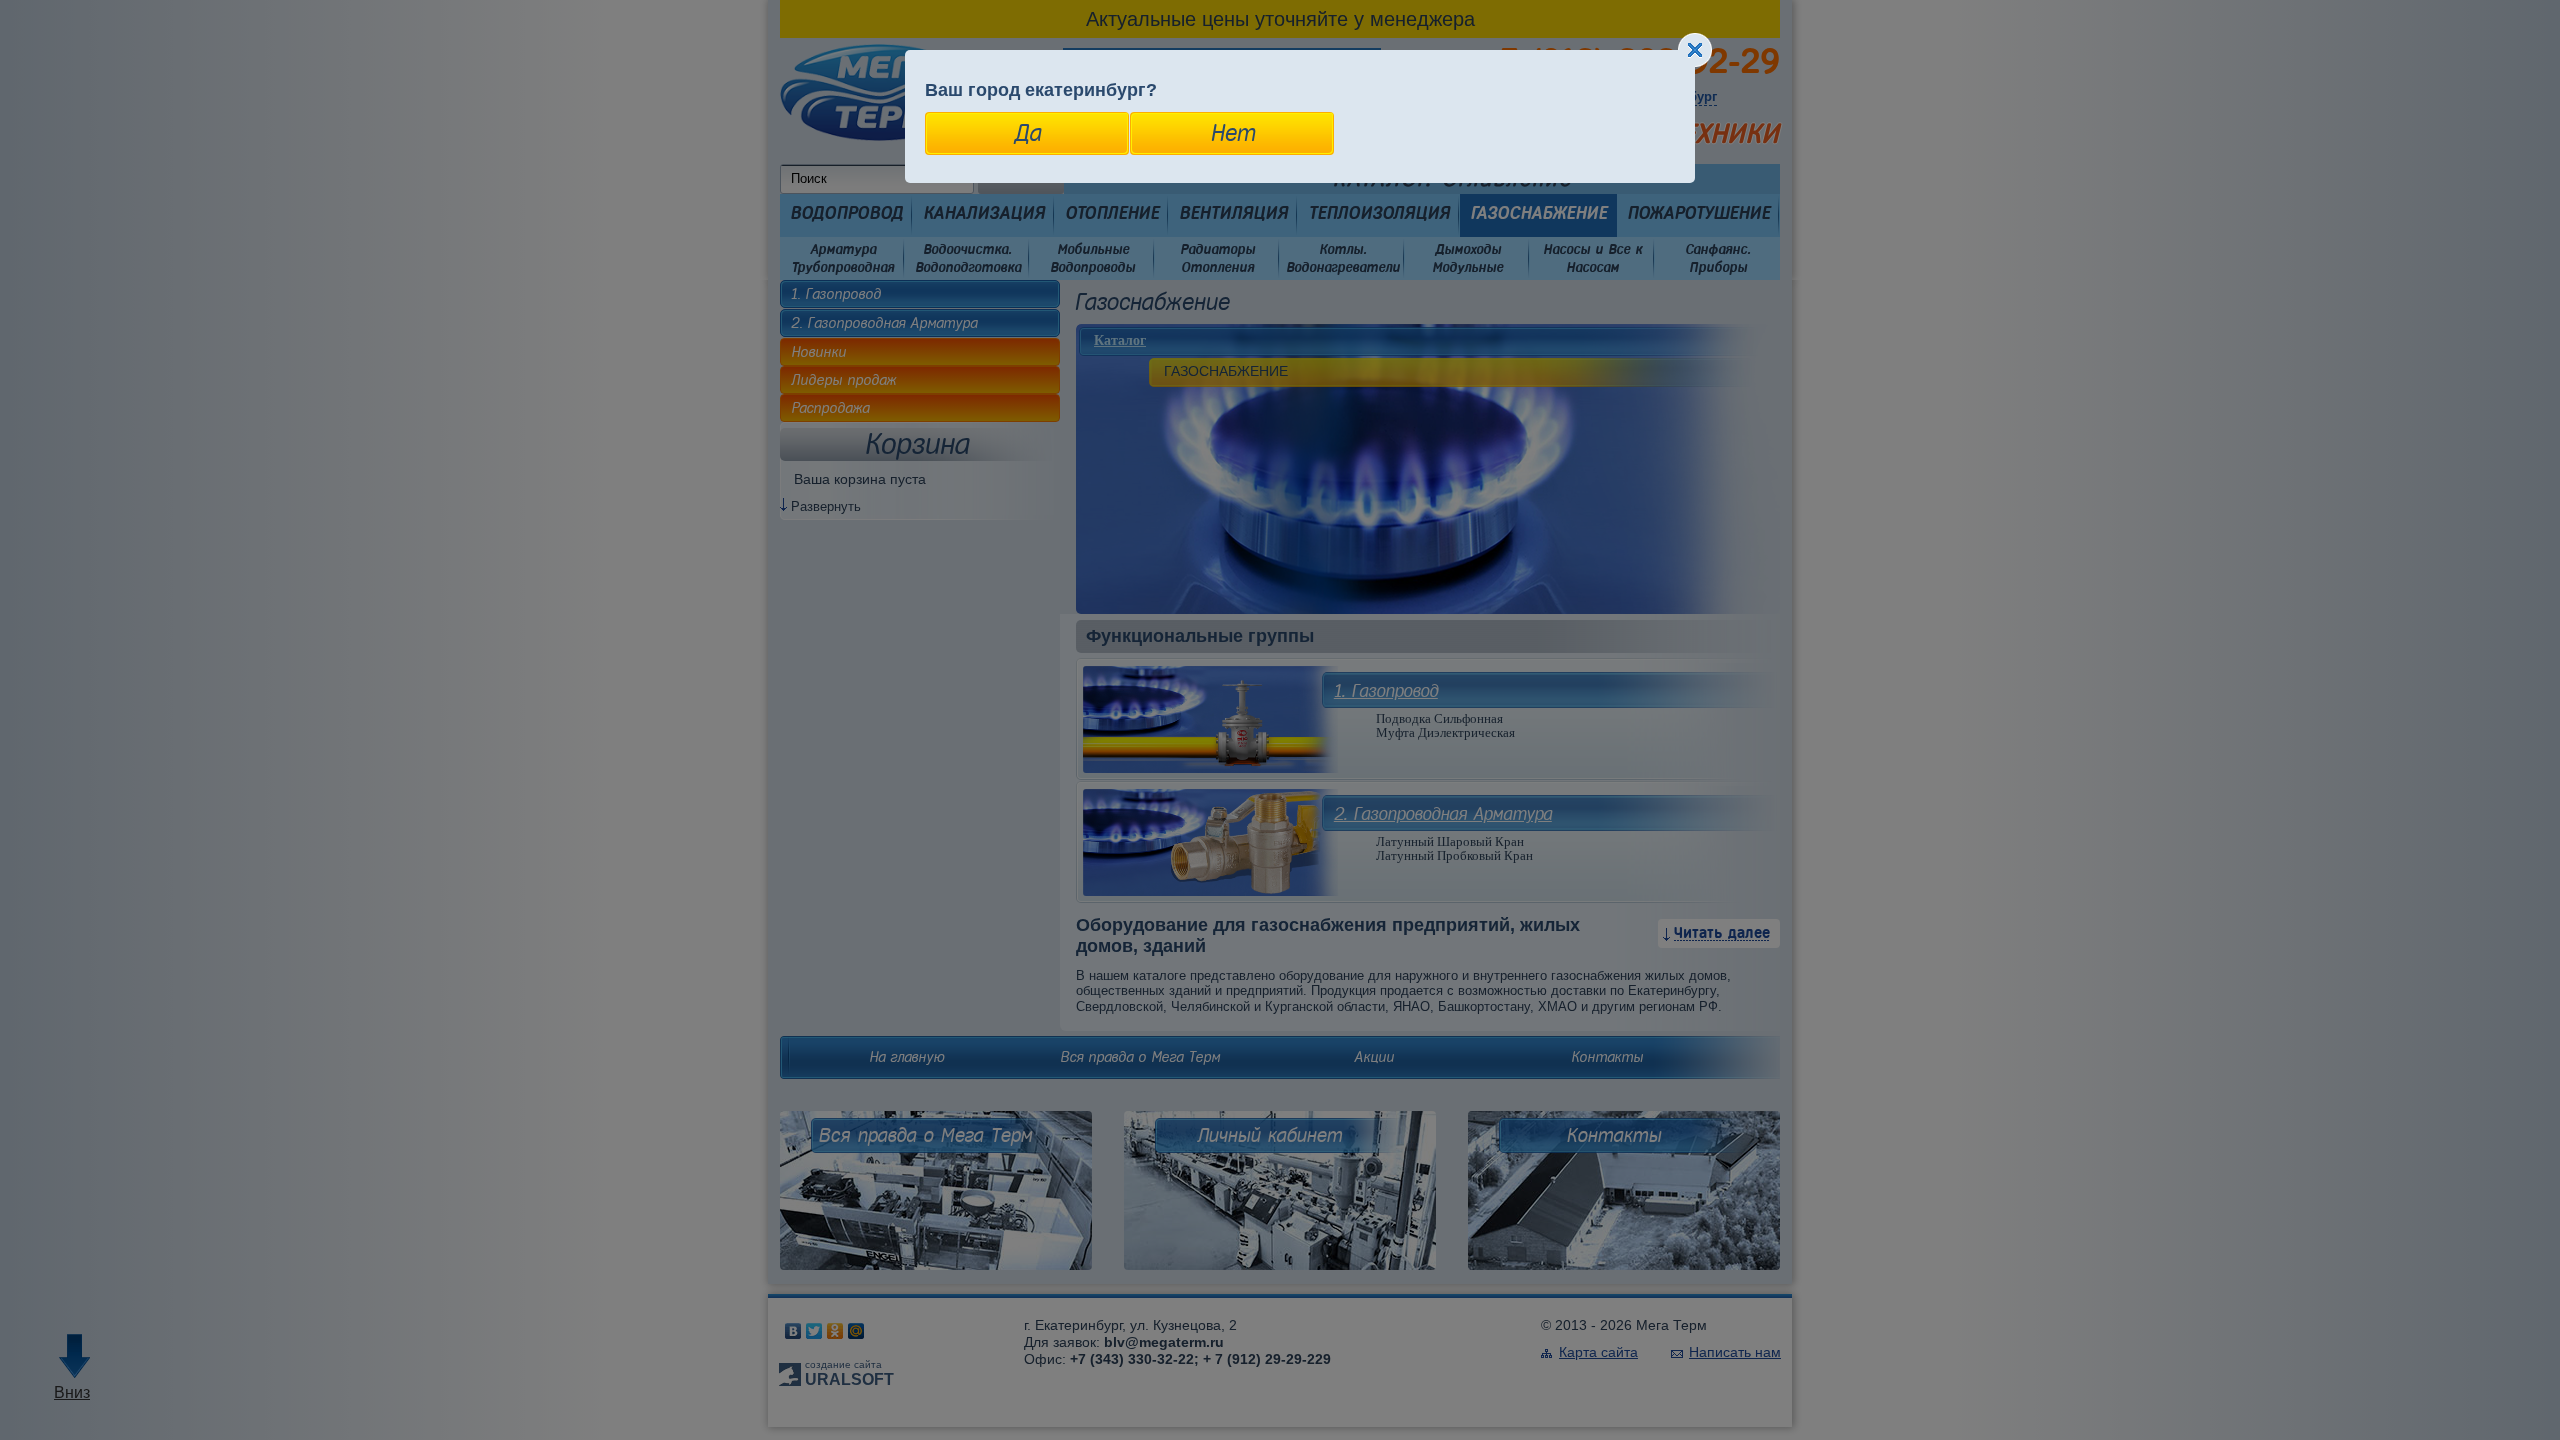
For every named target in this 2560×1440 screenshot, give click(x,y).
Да (1027, 133)
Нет (1232, 133)
